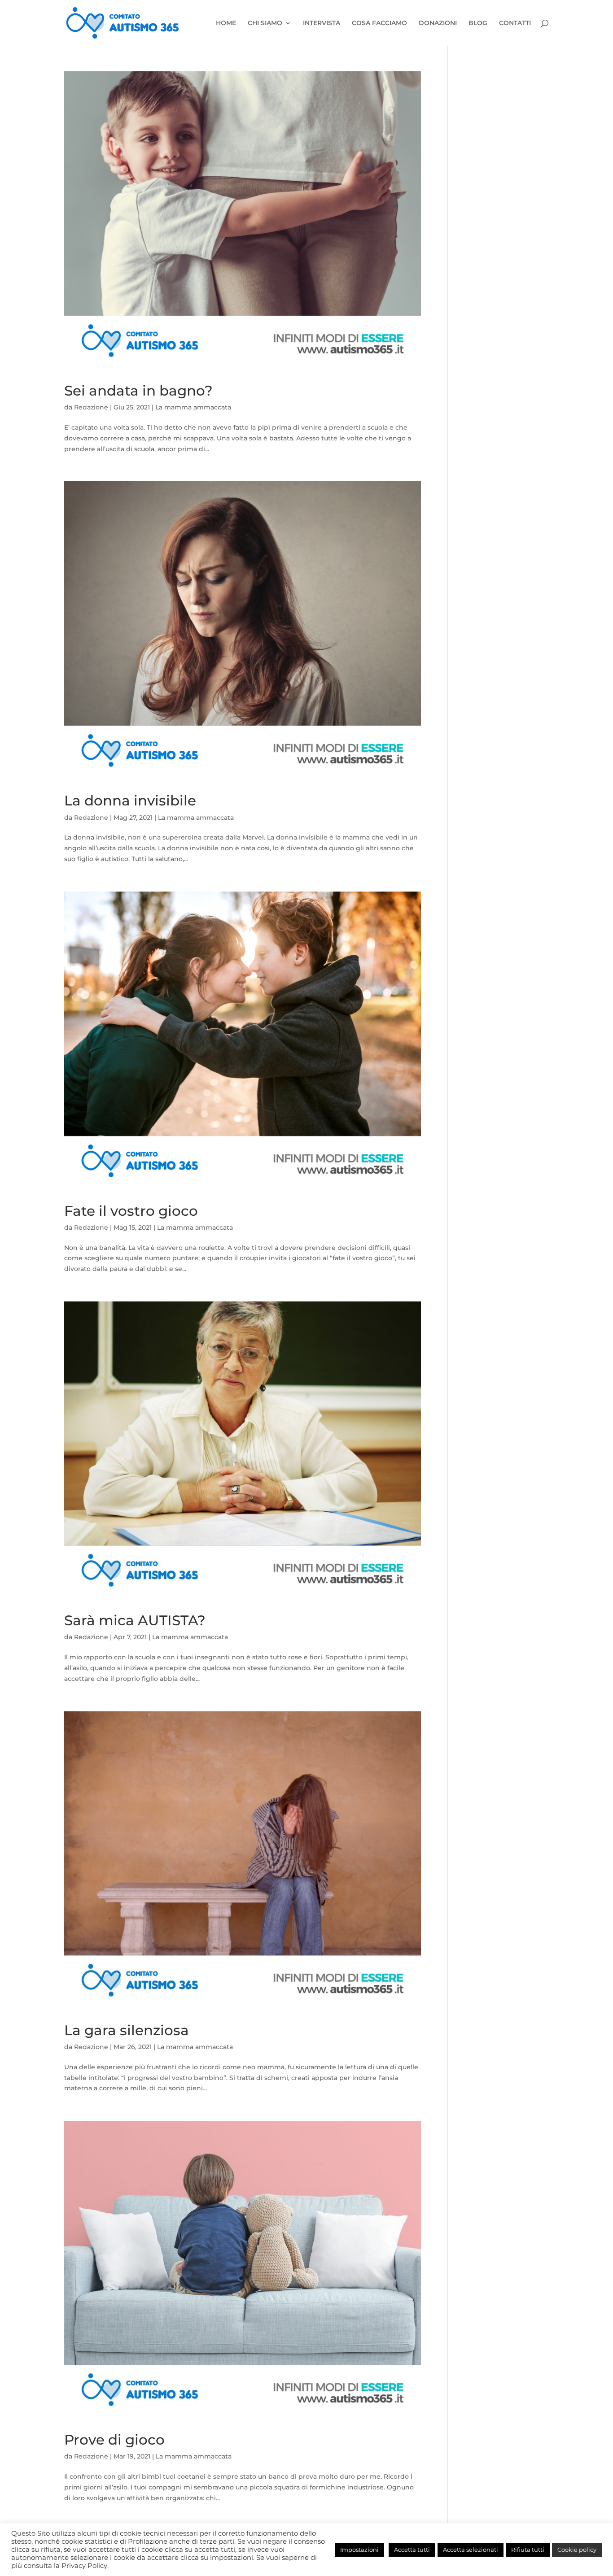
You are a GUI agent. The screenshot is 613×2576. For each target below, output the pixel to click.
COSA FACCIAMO (379, 23)
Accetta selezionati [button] (471, 2550)
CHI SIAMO (265, 23)
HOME (226, 23)
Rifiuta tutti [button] (528, 2550)
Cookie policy (577, 2550)
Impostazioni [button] (359, 2550)
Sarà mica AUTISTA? (135, 1620)
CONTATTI (515, 23)
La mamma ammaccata (193, 407)
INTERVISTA (322, 23)
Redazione (91, 407)
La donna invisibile (130, 801)
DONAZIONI (438, 23)
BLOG (478, 23)
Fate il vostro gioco (131, 1211)
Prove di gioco (114, 2440)
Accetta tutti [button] (412, 2550)
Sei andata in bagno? (138, 391)
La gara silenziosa (127, 2030)
